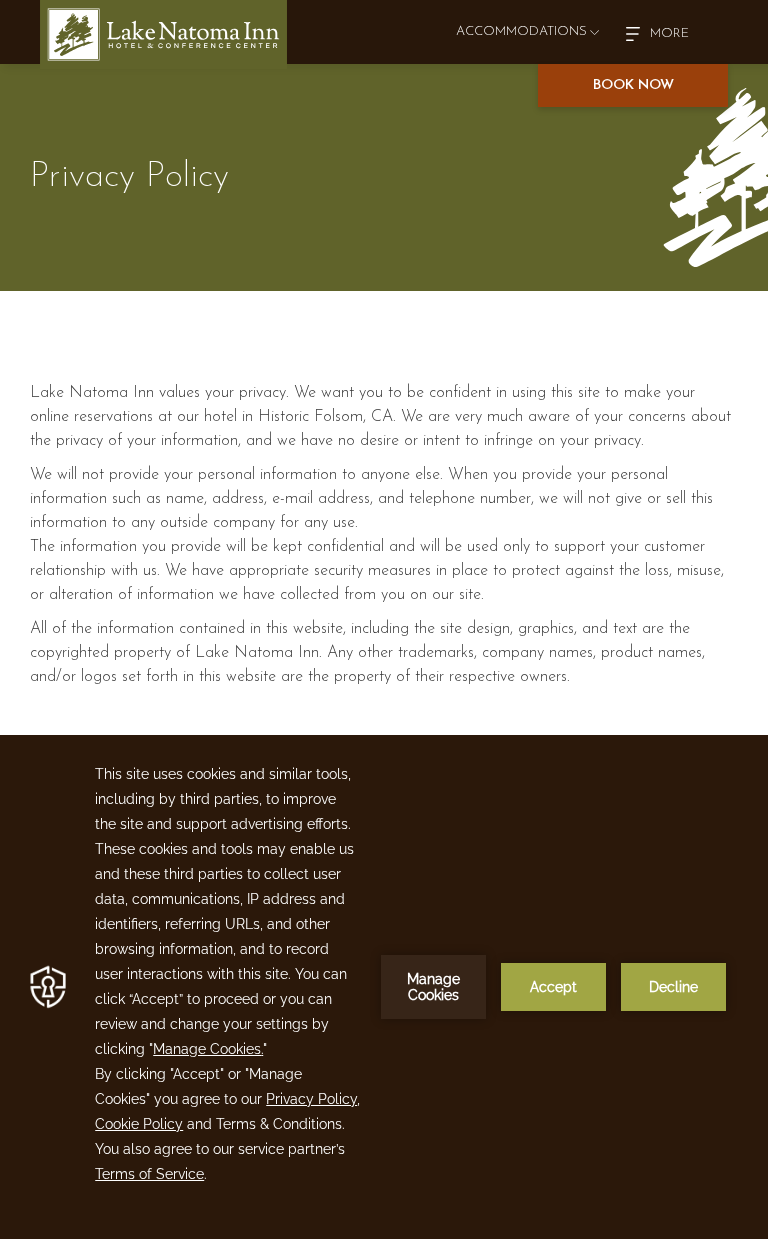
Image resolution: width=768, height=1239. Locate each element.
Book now (633, 85)
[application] (384, 987)
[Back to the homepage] (163, 34)
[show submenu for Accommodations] (594, 32)
